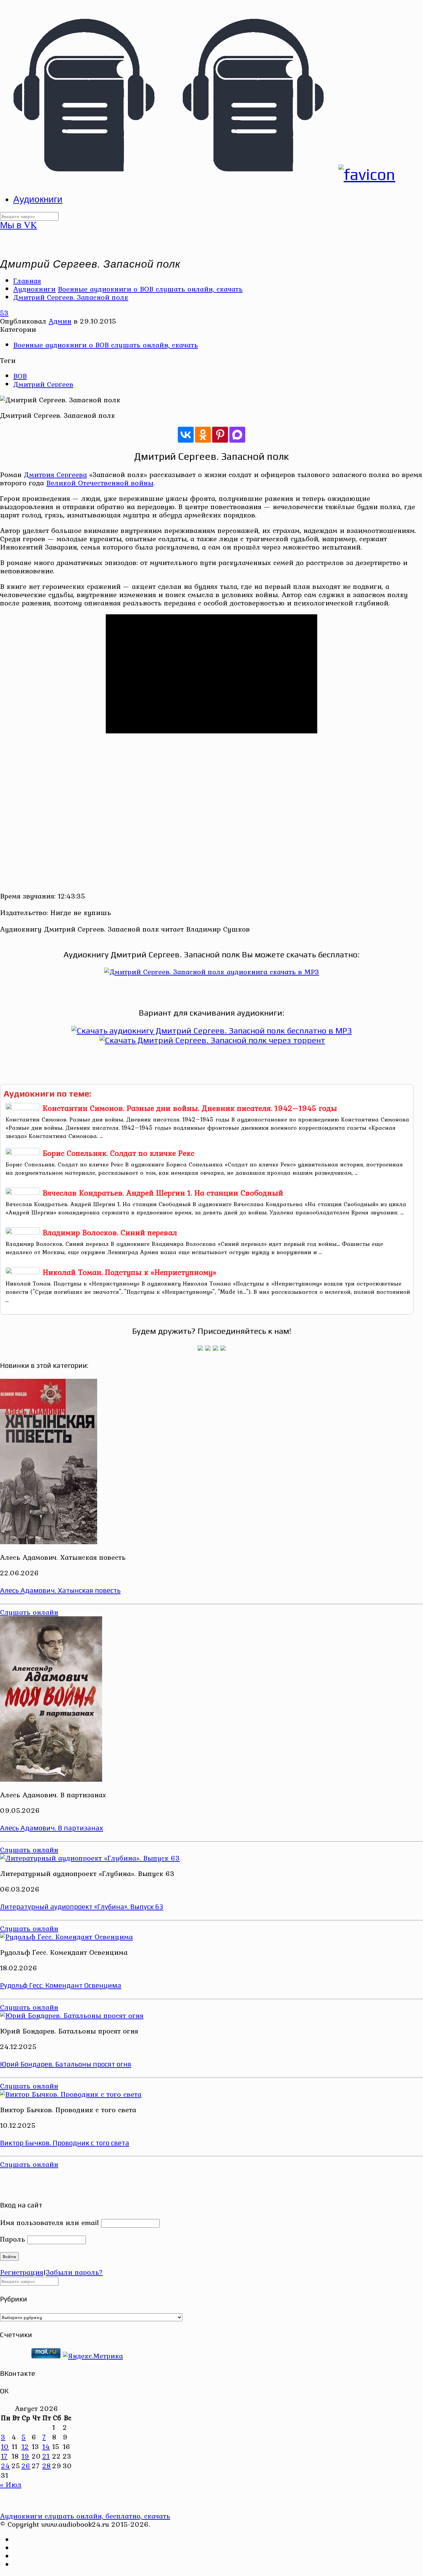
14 (46, 2446)
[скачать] (15, 2356)
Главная (27, 281)
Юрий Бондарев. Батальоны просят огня (66, 2064)
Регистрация (22, 2272)
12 (25, 2446)
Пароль (13, 2239)
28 (47, 2466)
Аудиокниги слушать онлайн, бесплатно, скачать (85, 2516)
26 (26, 2466)
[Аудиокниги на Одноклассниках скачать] (208, 1348)
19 (25, 2456)
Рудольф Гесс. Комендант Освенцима (61, 1985)
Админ (60, 321)
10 (5, 2446)
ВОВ (20, 376)
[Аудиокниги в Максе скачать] (215, 1348)
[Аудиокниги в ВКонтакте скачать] (223, 1348)
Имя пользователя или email (49, 2222)
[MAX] (237, 435)
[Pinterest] (220, 435)
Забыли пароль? (74, 2272)
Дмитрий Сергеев (43, 384)
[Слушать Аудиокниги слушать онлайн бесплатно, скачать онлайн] (198, 174)
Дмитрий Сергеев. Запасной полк (71, 297)
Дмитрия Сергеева (55, 474)
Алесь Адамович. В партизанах (52, 1828)
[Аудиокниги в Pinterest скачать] (200, 1348)
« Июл (11, 2484)
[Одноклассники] (203, 435)
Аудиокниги (34, 289)
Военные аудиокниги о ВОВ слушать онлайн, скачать (150, 289)
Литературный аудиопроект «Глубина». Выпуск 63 (82, 1907)
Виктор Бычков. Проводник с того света (65, 2143)
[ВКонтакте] (186, 435)
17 (4, 2456)
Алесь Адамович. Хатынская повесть (60, 1590)
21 (46, 2456)
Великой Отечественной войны (100, 483)
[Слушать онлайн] (212, 972)
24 (5, 2466)
